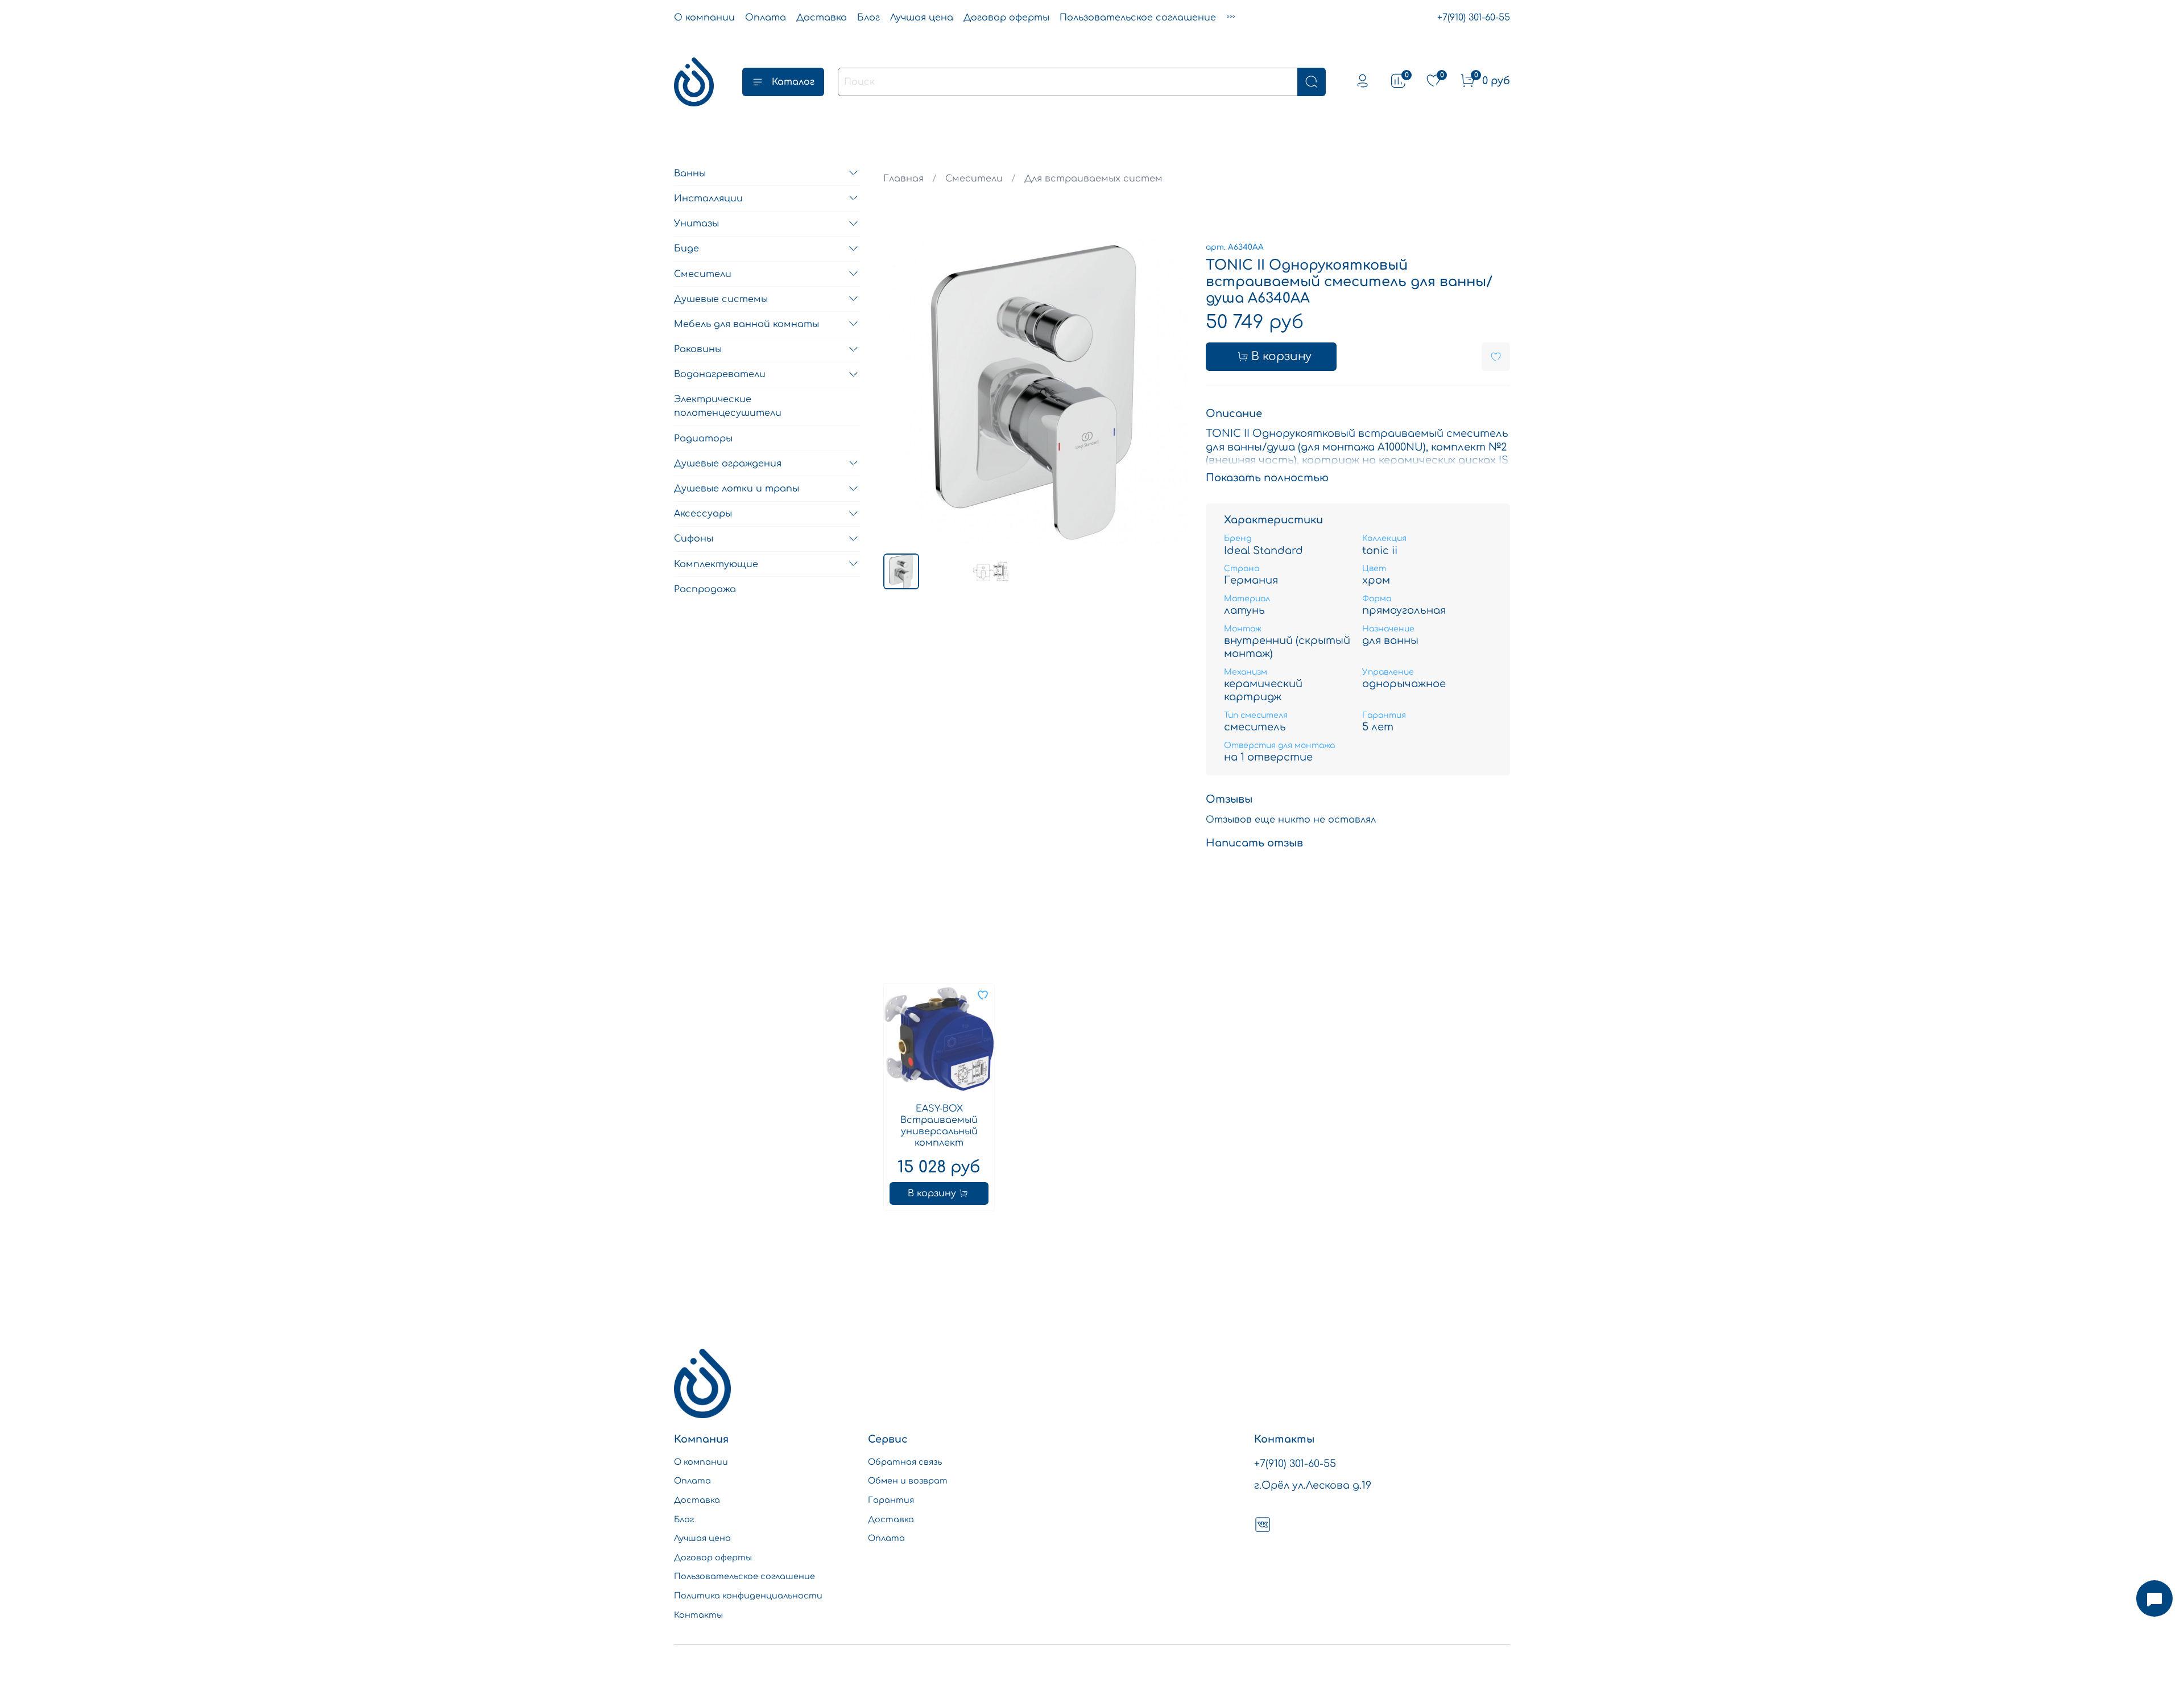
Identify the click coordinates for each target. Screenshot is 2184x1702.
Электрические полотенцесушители (728, 406)
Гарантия (891, 1500)
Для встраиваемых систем (1093, 179)
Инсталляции (708, 198)
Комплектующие (716, 564)
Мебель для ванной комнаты (746, 324)
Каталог (793, 82)
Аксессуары (703, 514)
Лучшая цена (922, 18)
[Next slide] (1169, 392)
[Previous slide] (901, 392)
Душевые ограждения (728, 463)
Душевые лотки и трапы (737, 489)
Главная (903, 179)
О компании (704, 18)
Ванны (690, 173)
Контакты (698, 1615)
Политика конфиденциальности (748, 1596)
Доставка (822, 18)
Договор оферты (1006, 18)
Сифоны (694, 539)
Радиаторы (703, 438)
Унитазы (696, 224)
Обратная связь (905, 1462)
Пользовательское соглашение (1138, 18)
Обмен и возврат (908, 1481)
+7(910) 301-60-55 (1474, 18)
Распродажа (705, 589)
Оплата (766, 18)
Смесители (974, 179)
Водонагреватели (720, 374)
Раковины (698, 349)
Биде (686, 249)
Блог (868, 18)
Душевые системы (721, 299)
